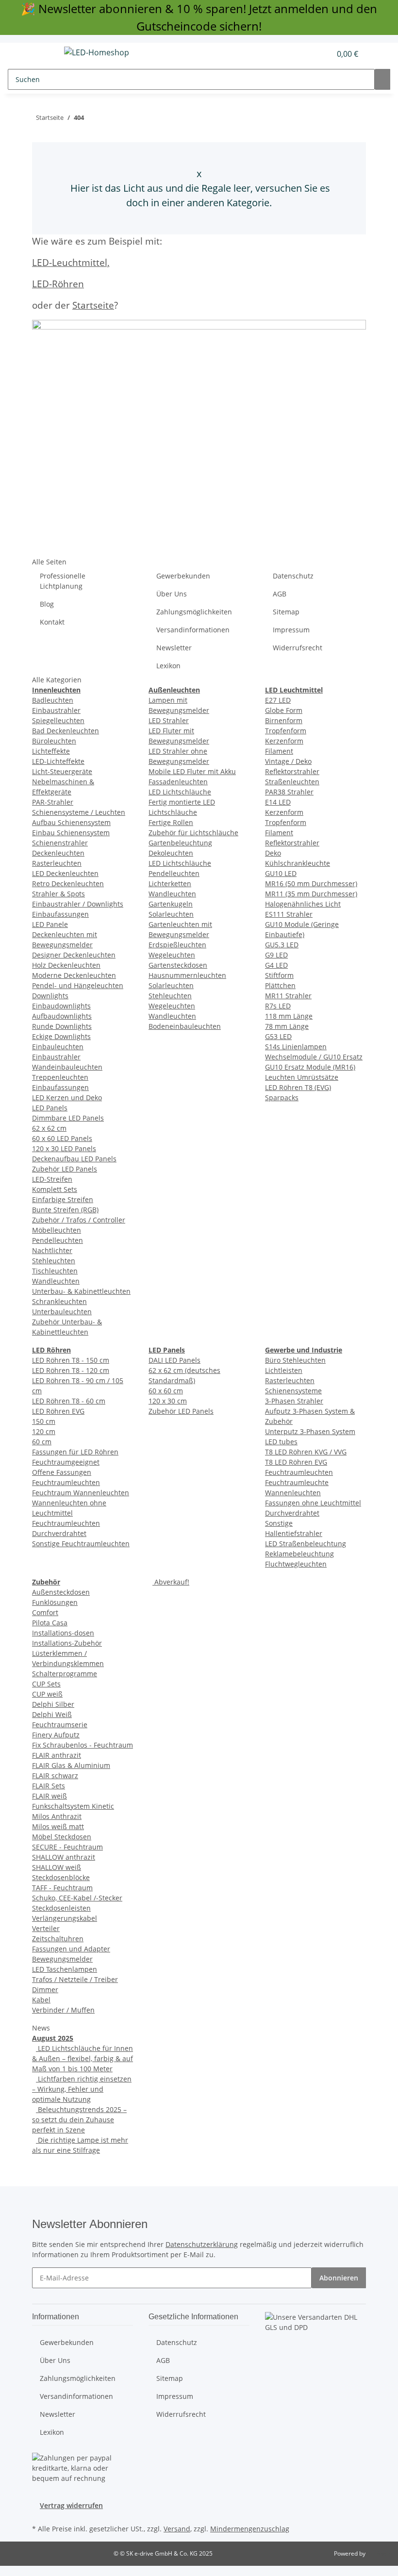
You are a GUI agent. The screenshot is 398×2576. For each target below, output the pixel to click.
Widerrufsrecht (298, 648)
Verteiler (46, 1928)
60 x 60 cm (166, 1391)
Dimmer (45, 1990)
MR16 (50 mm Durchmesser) (311, 883)
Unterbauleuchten (62, 1312)
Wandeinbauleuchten (67, 1067)
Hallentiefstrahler (294, 1533)
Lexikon (168, 666)
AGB (280, 594)
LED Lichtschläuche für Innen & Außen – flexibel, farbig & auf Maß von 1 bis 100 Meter (83, 2058)
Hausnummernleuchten (187, 975)
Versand (177, 2529)
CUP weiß (47, 1694)
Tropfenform (286, 731)
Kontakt (52, 622)
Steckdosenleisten (61, 1908)
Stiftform (279, 975)
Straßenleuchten (292, 782)
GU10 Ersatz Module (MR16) (310, 1067)
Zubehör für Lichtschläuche (193, 833)
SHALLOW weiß (57, 1867)
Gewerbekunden (183, 576)
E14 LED (278, 802)
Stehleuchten (54, 1261)
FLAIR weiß (50, 1796)
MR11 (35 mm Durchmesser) (311, 894)
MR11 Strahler (288, 996)
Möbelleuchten (57, 1230)
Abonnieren (339, 2278)
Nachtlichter (52, 1250)
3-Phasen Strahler (294, 1401)
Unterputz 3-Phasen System (310, 1431)
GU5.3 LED (282, 945)
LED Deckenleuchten (65, 873)
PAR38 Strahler (289, 792)
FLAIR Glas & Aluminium (71, 1765)
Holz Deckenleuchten (66, 965)
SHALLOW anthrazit (64, 1857)
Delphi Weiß (52, 1714)
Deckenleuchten (58, 853)
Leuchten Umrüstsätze (302, 1077)
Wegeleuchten (172, 955)
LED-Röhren (58, 284)
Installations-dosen (63, 1633)
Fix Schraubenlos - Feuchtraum (83, 1745)
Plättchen (280, 985)
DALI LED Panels (174, 1360)
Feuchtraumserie (60, 1725)
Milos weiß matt (58, 1826)
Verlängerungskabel (65, 1918)
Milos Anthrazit (57, 1816)
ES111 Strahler (289, 914)
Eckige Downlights (61, 1036)
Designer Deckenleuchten (74, 955)
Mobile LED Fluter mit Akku (192, 771)
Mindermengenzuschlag (250, 2529)
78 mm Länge (287, 1026)
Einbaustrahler (56, 710)
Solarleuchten (171, 914)
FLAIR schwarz (55, 1775)
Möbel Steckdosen (62, 1837)
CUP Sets (46, 1684)
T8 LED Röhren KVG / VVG (306, 1452)
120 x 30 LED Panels (64, 1148)
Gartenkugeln (171, 904)
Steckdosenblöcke (61, 1877)
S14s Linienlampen (296, 1047)
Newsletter (174, 648)
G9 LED (276, 955)
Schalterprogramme (65, 1674)
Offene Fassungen (62, 1472)
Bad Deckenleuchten (66, 731)
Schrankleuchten (59, 1301)
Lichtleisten (284, 1370)
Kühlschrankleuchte (298, 863)
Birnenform (284, 720)
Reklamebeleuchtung (299, 1554)
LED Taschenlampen (65, 1969)
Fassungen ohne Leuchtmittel (313, 1503)
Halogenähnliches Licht (303, 904)
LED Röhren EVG (58, 1411)
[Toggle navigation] (44, 54)
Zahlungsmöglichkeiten (194, 612)
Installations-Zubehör (67, 1643)
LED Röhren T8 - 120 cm (71, 1370)
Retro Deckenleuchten (68, 883)
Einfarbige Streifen (63, 1199)
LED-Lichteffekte (58, 761)
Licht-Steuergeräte (62, 771)
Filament (279, 751)
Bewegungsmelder (62, 1959)
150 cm (44, 1421)
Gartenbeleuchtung (180, 843)
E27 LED (278, 700)
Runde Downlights (62, 1026)
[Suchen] (382, 79)
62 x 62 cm (49, 1128)
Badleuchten (53, 700)
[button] (304, 54)
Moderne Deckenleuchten (74, 975)
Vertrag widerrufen (71, 2505)
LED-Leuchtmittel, (71, 262)
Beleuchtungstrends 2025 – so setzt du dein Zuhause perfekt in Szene (79, 2120)
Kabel (41, 2000)
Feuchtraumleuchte (297, 1482)
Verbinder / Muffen (63, 2010)
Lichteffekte (51, 751)
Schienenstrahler (60, 843)
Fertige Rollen (171, 822)
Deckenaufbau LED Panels (74, 1159)
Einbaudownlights (61, 1006)
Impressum (291, 630)
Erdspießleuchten (177, 945)
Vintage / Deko (288, 761)
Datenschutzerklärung (202, 2244)
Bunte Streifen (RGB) (65, 1210)
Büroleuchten (54, 741)
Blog (47, 604)
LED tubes (281, 1442)
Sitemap (286, 612)
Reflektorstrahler (292, 771)
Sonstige (279, 1523)
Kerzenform (284, 741)
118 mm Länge (289, 1016)
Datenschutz (293, 576)
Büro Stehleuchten (295, 1360)
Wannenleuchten (293, 1493)
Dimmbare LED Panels (68, 1118)
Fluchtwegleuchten (296, 1564)
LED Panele (50, 924)
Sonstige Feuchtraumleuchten (81, 1544)
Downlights (50, 996)
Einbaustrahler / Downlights (78, 904)
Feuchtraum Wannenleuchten (81, 1493)
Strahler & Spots (58, 894)
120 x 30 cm (168, 1401)
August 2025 (53, 2038)
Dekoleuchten (171, 853)
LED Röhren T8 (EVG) (298, 1087)
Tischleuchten (55, 1271)
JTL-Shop (379, 2553)
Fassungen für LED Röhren (75, 1452)
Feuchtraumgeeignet (66, 1462)
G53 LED (278, 1036)
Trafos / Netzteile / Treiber (75, 1979)
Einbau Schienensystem (71, 833)
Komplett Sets (55, 1189)
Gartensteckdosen (178, 965)
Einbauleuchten (58, 1047)
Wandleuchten (56, 1281)
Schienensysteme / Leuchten (79, 812)
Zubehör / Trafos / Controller (79, 1220)
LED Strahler (169, 720)
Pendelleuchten (58, 1240)
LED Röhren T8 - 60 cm (69, 1401)
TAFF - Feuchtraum (62, 1888)
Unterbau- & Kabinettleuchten (81, 1291)
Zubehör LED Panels (65, 1169)
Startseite (93, 305)
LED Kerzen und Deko (67, 1098)
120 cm (44, 1431)
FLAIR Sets (49, 1786)
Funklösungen (55, 1602)
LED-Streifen (52, 1179)
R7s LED (278, 1006)
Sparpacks (282, 1098)
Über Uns (172, 594)
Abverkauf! (171, 1582)
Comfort (45, 1612)
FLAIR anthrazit (57, 1755)
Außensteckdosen (61, 1592)
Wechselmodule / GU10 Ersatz (314, 1057)
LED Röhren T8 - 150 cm (71, 1360)
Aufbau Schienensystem (71, 822)
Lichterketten (170, 883)
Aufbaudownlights (62, 1016)
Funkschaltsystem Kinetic (73, 1806)
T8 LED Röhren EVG (296, 1462)
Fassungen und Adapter (71, 1949)
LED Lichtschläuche (180, 792)
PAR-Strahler (53, 802)
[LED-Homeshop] (97, 52)
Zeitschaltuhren (58, 1939)
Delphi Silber (53, 1704)
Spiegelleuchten (58, 720)
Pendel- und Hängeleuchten (78, 985)
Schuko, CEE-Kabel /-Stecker (77, 1898)
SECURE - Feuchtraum (67, 1847)
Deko (273, 853)
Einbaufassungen (60, 914)
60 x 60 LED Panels (62, 1138)
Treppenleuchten (60, 1077)
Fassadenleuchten (178, 782)
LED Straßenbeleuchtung (306, 1544)
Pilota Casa (50, 1623)
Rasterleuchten (57, 863)
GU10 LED (281, 873)
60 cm (42, 1442)
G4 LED (276, 965)
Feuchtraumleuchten (66, 1482)
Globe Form (284, 710)
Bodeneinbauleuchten (185, 1026)
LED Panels (50, 1108)
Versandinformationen (193, 630)
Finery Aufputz (56, 1735)
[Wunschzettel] (319, 54)
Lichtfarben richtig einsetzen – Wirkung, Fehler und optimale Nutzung (82, 2089)
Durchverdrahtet (292, 1513)
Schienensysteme (293, 1391)
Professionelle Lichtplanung (63, 581)
